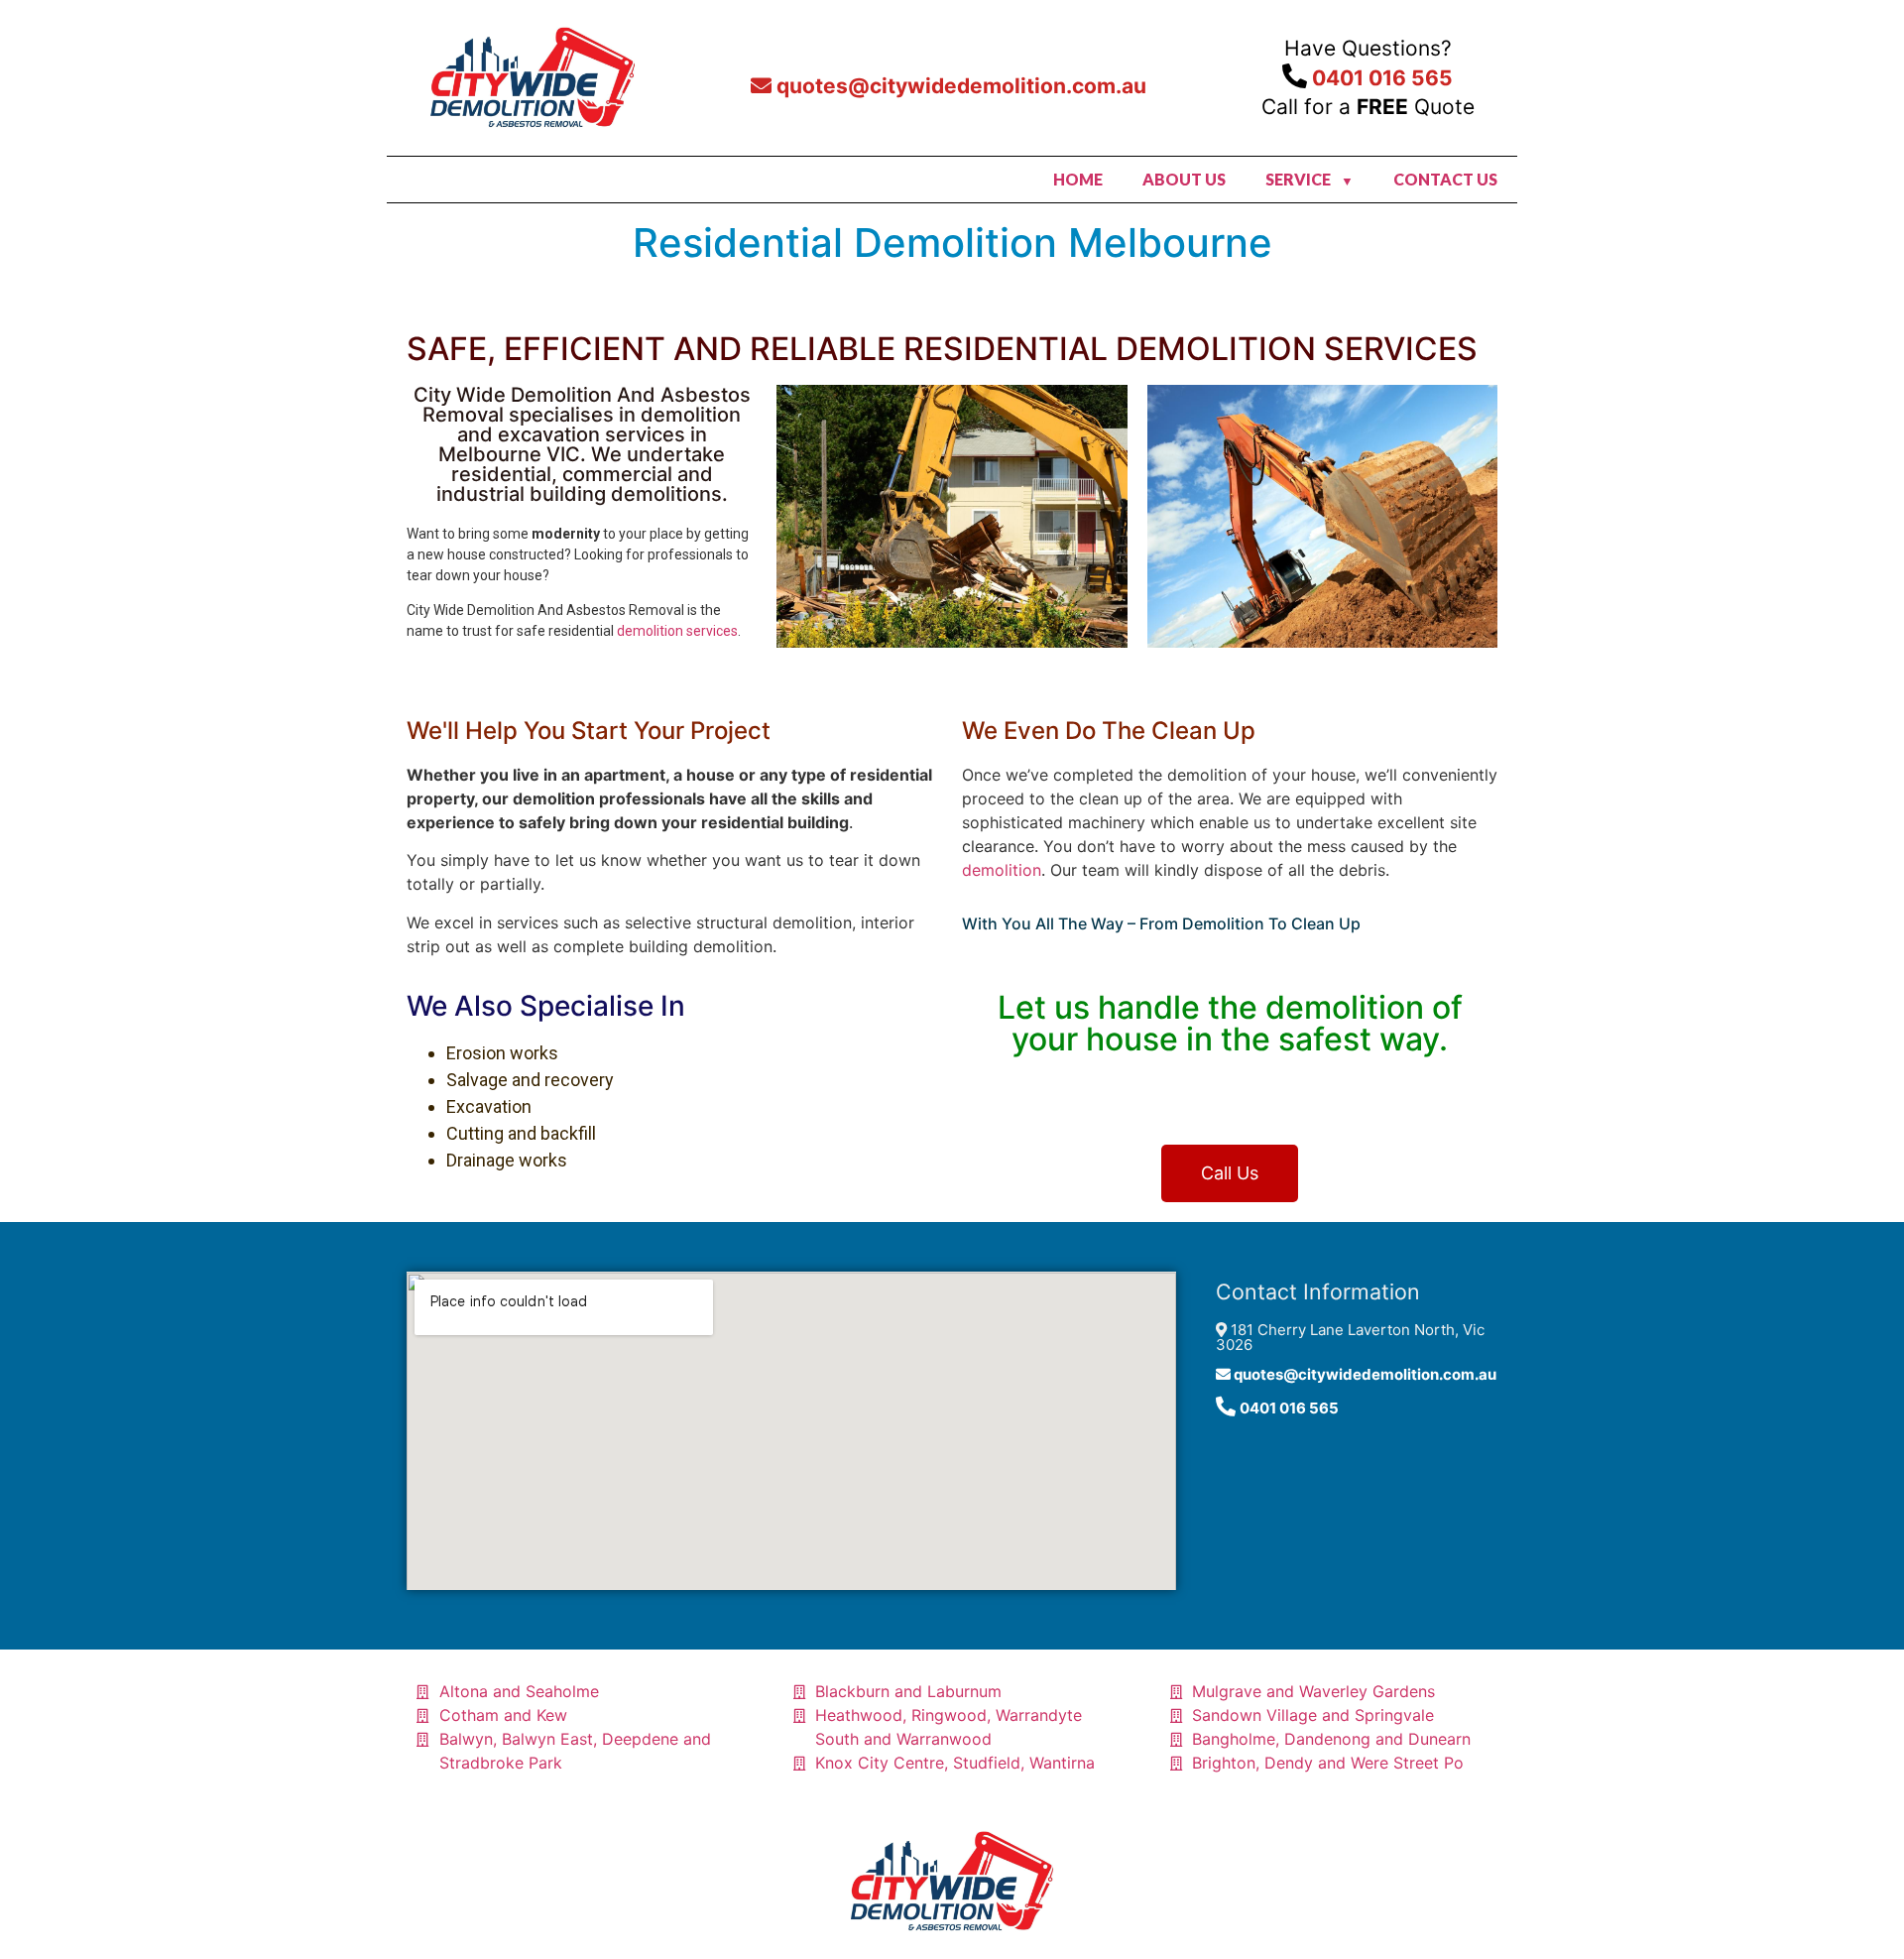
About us (1184, 179)
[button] (1230, 1173)
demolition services (677, 631)
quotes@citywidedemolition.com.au (959, 86)
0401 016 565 (1380, 78)
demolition (1002, 870)
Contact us (1445, 179)
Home (1078, 179)
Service (1298, 179)
